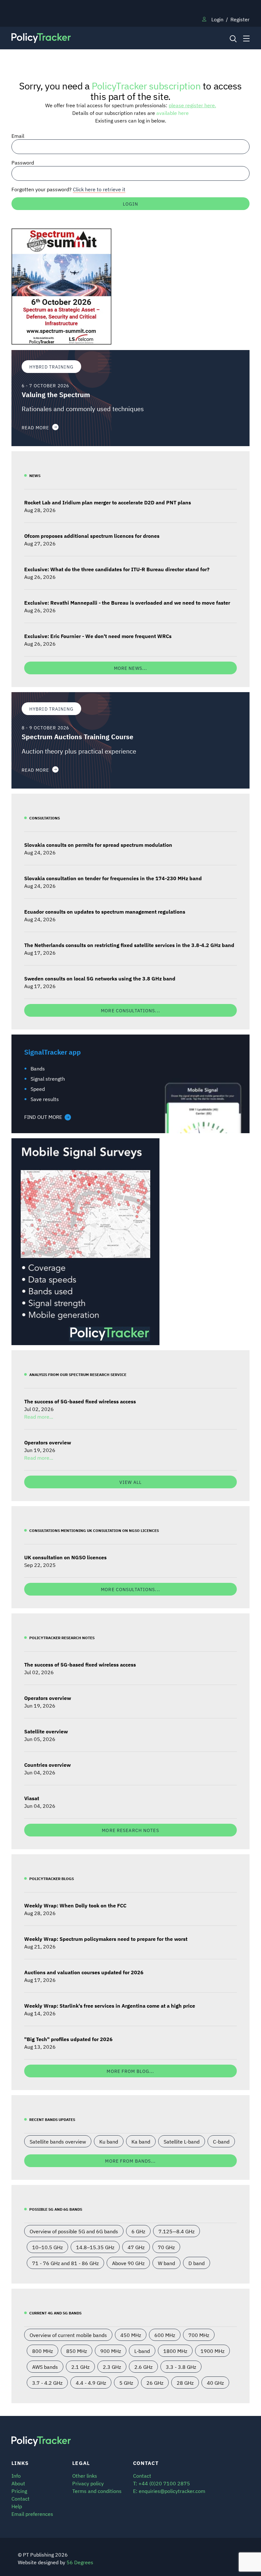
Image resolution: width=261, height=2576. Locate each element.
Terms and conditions (97, 2491)
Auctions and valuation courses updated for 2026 (84, 1972)
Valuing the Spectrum (56, 394)
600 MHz (165, 2335)
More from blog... (130, 2071)
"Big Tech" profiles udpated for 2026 (68, 2039)
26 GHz (155, 2383)
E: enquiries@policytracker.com (169, 2491)
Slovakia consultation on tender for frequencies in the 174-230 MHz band (113, 878)
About (18, 2483)
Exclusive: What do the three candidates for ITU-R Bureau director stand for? (117, 569)
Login (217, 19)
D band (197, 2263)
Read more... (39, 1416)
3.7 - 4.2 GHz (47, 2383)
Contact (21, 2498)
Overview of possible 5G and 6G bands (74, 2231)
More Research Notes (130, 1830)
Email (18, 136)
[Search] (233, 38)
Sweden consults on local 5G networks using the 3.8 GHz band (100, 978)
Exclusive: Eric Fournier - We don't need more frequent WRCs (98, 636)
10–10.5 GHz (47, 2247)
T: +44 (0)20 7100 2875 (162, 2483)
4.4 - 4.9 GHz (91, 2383)
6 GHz (138, 2231)
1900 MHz (212, 2351)
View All (130, 1482)
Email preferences (32, 2514)
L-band (142, 2351)
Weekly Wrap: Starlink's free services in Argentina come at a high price (110, 2005)
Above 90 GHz (128, 2263)
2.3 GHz (112, 2367)
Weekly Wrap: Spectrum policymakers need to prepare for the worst (106, 1939)
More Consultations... (130, 1010)
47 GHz (136, 2247)
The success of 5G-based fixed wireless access (80, 1401)
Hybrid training (51, 366)
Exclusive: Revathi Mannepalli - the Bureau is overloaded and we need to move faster (127, 602)
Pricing (19, 2491)
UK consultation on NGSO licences (65, 1557)
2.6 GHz (143, 2367)
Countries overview (47, 1765)
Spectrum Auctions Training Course (78, 737)
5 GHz (126, 2383)
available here (173, 113)
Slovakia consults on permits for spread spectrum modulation (98, 845)
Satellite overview (46, 1731)
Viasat (32, 1798)
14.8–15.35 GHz (95, 2247)
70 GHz (166, 2247)
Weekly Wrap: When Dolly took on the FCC (75, 1905)
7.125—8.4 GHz (176, 2231)
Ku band (109, 2141)
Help (17, 2506)
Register (240, 19)
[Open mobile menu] (246, 38)
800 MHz (42, 2351)
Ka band (141, 2141)
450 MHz (131, 2335)
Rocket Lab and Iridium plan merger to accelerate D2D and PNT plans (108, 502)
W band (166, 2263)
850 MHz (77, 2351)
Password (23, 162)
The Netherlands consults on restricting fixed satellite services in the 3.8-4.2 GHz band (129, 945)
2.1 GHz (80, 2367)
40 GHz (215, 2383)
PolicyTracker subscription (146, 85)
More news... (130, 668)
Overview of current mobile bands (68, 2335)
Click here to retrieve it (99, 189)
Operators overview (48, 1442)
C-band (221, 2141)
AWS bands (45, 2367)
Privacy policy (88, 2483)
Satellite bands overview (58, 2141)
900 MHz (111, 2351)
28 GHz (185, 2383)
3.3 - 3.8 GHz (181, 2367)
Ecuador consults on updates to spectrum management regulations (105, 911)
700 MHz (199, 2335)
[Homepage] (100, 38)
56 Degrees (80, 2562)
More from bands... (130, 2161)
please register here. (192, 105)
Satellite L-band (182, 2141)
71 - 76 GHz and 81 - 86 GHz (65, 2263)
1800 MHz (175, 2351)
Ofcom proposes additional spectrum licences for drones (92, 536)
